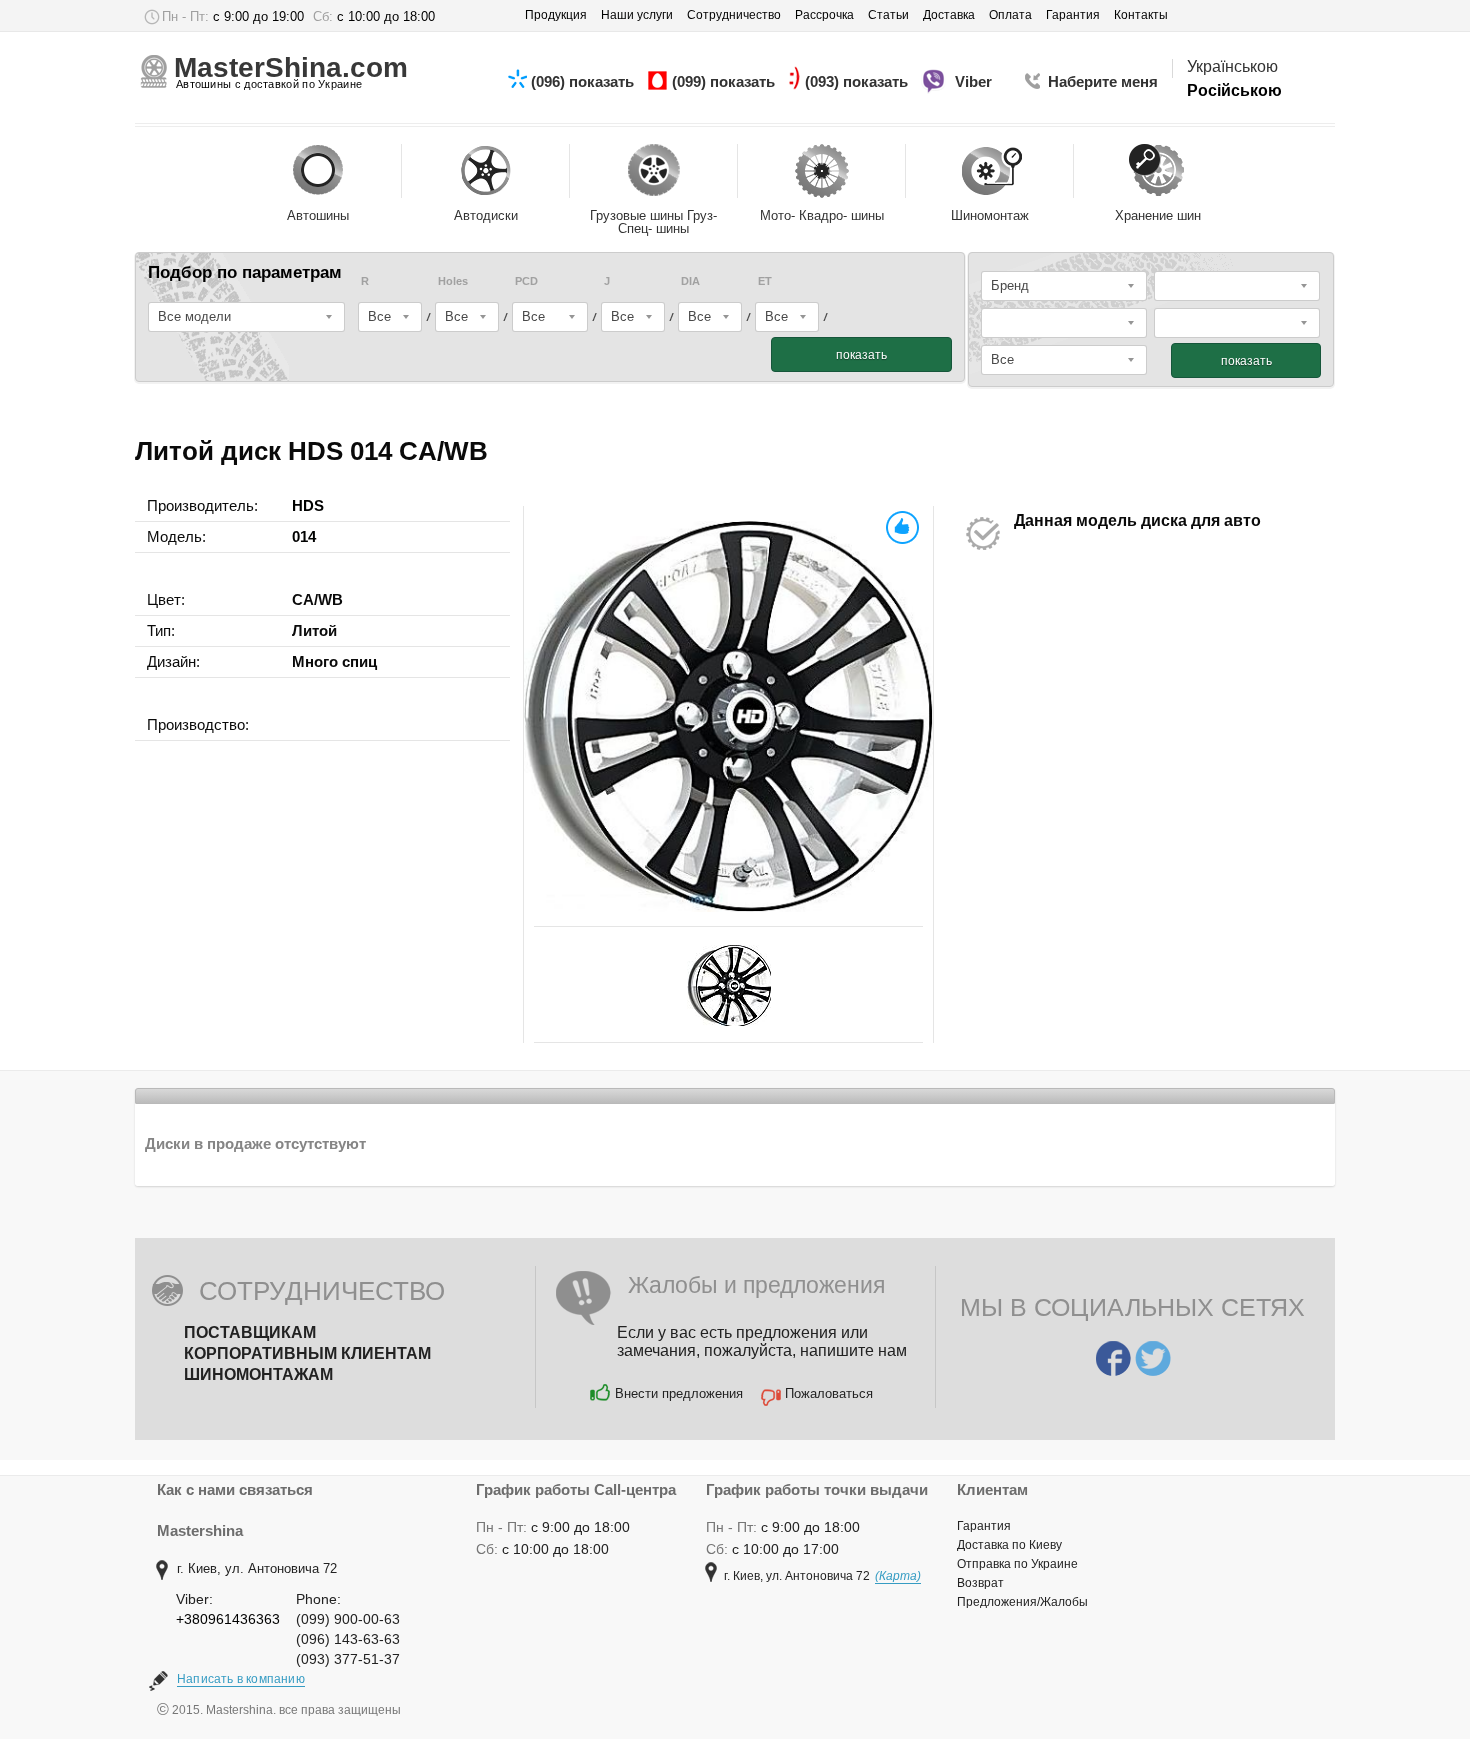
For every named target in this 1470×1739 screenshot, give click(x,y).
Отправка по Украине (1017, 1564)
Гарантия (984, 1526)
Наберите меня (1103, 81)
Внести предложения (679, 1393)
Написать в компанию (241, 1679)
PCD (526, 281)
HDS (308, 505)
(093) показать (858, 81)
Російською (1234, 90)
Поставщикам (250, 1332)
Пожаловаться (829, 1393)
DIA (690, 281)
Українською (1232, 66)
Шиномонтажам (258, 1374)
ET (765, 281)
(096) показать (584, 81)
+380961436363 (228, 1619)
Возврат (980, 1583)
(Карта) (898, 1576)
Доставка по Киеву (1009, 1545)
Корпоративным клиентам (307, 1353)
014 (304, 536)
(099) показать (725, 81)
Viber (975, 81)
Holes (453, 281)
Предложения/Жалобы (1022, 1602)
